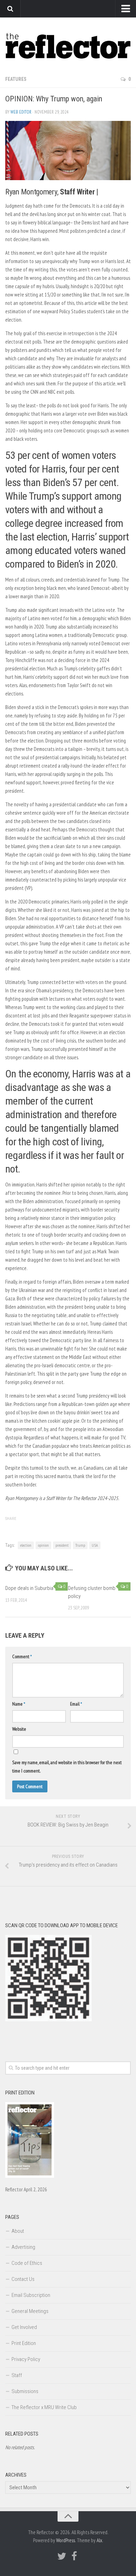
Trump (80, 1545)
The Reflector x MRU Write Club (44, 2407)
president (62, 1545)
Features (16, 79)
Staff (17, 2375)
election (26, 1545)
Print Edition (24, 2343)
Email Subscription (31, 2295)
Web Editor (21, 112)
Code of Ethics (27, 2263)
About (18, 2231)
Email (76, 1704)
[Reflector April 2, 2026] (30, 2176)
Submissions (25, 2391)
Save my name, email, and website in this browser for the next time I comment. (67, 1767)
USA (95, 1545)
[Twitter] (62, 2556)
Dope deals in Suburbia (29, 1588)
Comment (22, 1656)
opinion (43, 1545)
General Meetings (30, 2311)
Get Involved (24, 2327)
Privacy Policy (26, 2359)
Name (19, 1704)
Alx (99, 2540)
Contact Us (23, 2279)
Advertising (23, 2247)
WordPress (66, 2540)
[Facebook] (74, 2556)
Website (19, 1729)
